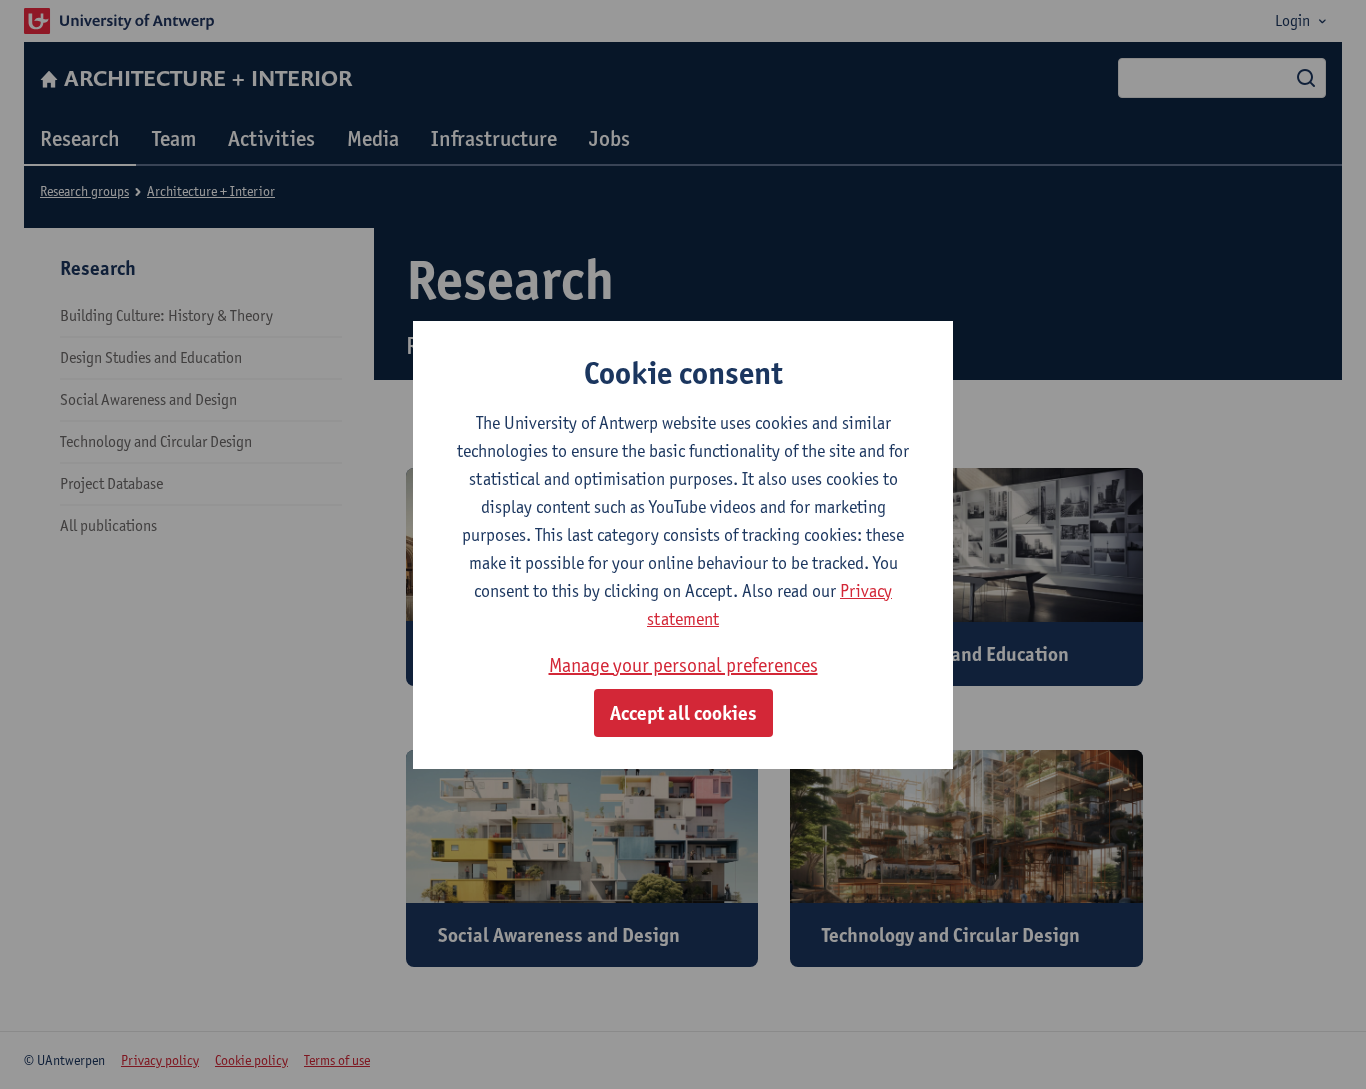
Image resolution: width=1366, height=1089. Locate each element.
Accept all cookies (683, 713)
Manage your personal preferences (683, 665)
